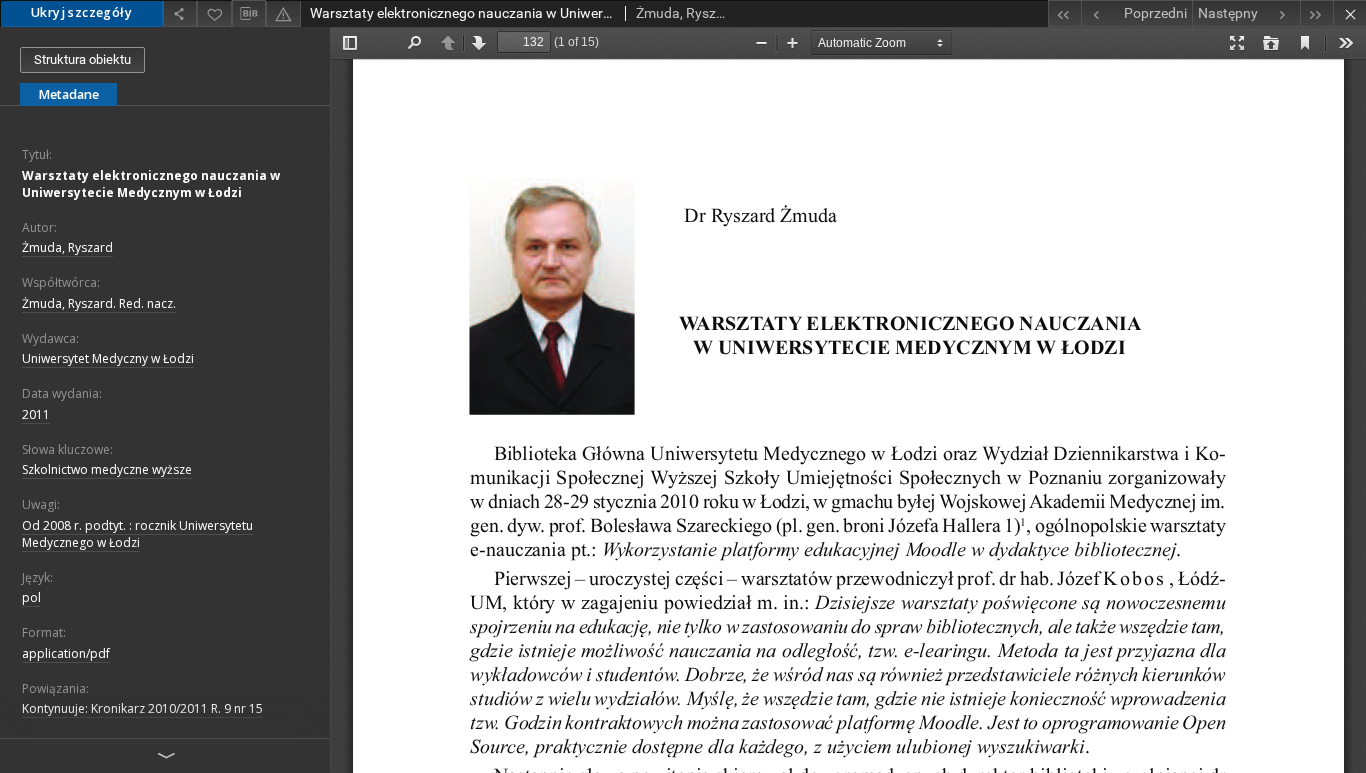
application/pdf (66, 653)
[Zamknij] (1349, 13)
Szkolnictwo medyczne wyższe (107, 469)
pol (31, 597)
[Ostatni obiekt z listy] (1316, 13)
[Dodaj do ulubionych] (214, 13)
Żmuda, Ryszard (67, 247)
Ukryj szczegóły (81, 12)
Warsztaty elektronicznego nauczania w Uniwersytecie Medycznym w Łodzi (151, 184)
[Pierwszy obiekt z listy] (1064, 13)
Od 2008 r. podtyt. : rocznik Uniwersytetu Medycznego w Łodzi (137, 534)
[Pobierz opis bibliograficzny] (249, 14)
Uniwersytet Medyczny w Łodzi (108, 358)
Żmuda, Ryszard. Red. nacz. (99, 303)
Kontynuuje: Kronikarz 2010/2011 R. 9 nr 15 (142, 708)
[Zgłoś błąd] (283, 13)
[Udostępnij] (180, 13)
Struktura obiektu (82, 59)
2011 (36, 414)
